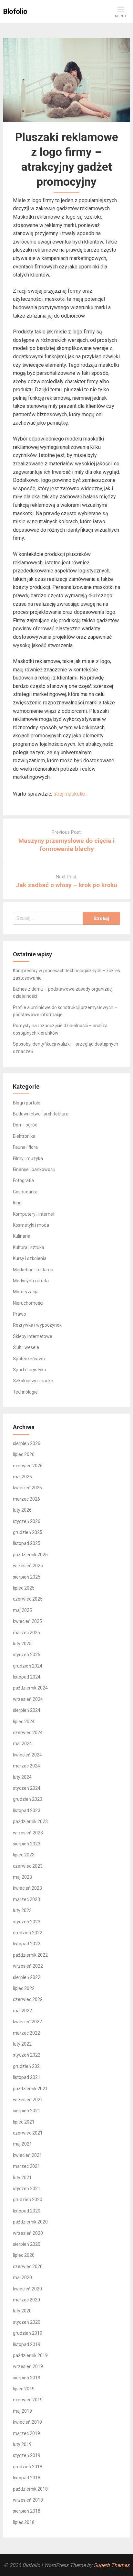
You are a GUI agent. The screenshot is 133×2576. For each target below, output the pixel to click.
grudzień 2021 (28, 2066)
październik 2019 (30, 2355)
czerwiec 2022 (28, 1999)
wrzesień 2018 (28, 2500)
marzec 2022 (26, 2033)
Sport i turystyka (30, 1370)
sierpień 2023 (27, 1844)
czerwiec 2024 (28, 1733)
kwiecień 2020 (27, 2289)
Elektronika (24, 1136)
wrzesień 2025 (28, 1566)
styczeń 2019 (27, 2455)
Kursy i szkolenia (30, 1258)
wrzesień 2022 (28, 1966)
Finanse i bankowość (34, 1169)
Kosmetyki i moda (31, 1225)
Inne (17, 1203)
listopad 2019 (27, 2344)
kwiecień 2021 (27, 2155)
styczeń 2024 (27, 1788)
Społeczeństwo (29, 1359)
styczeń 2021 (27, 2189)
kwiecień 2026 (27, 1488)
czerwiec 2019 (28, 2400)
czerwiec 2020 (28, 2266)
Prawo (20, 1314)
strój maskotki (70, 794)
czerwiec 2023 (28, 1866)
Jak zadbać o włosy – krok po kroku (66, 885)
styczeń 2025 (27, 1655)
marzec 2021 (26, 2166)
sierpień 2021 (27, 2111)
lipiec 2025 (24, 1588)
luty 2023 (22, 1910)
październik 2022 (30, 1955)
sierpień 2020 (27, 2244)
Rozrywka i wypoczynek (37, 1325)
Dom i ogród (25, 1125)
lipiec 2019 (24, 2389)
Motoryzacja (26, 1292)
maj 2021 (22, 2144)
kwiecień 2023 (27, 1888)
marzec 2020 (26, 2300)
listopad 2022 (27, 1944)
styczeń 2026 (27, 1521)
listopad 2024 (27, 1677)
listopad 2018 (27, 2478)
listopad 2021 (27, 2077)
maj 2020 (22, 2277)
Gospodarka (25, 1192)
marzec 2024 (26, 1766)
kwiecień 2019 (27, 2422)
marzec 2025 (26, 1633)
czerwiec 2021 (28, 2133)
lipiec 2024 (24, 1722)
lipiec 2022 (24, 1988)
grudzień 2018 (28, 2467)
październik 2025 (30, 1555)
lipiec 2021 (24, 2122)
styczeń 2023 (27, 1922)
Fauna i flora (25, 1147)
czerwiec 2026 (28, 1466)
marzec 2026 (26, 1499)
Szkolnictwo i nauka (33, 1381)
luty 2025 (22, 1644)
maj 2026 (22, 1477)
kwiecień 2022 (27, 2022)
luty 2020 (22, 2311)
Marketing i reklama (33, 1270)
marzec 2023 (26, 1899)
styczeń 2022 (27, 2055)
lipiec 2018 (24, 2522)
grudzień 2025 (28, 1532)
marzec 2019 (26, 2433)
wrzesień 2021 (28, 2100)
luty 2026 (22, 1510)
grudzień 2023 (28, 1799)
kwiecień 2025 (27, 1621)
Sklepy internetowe (33, 1336)
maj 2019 (22, 2411)
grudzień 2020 (28, 2200)
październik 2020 (30, 2222)
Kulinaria (22, 1236)
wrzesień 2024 (28, 1699)
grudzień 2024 (28, 1666)
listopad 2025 (27, 1543)
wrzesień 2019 (28, 2366)
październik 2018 (30, 2489)
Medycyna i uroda (31, 1281)
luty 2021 (22, 2178)
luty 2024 (22, 1777)
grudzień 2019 (28, 2333)
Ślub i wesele (26, 1347)
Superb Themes (112, 2565)
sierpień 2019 (27, 2378)
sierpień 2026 (27, 1443)
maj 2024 (22, 1744)
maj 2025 (22, 1610)
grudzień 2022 (28, 1933)
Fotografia (23, 1180)
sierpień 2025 (27, 1577)
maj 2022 (22, 2011)
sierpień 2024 (27, 1710)
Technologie (25, 1392)
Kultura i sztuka (29, 1247)
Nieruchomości (28, 1303)
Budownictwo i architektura (41, 1114)
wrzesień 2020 (28, 2233)
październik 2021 (30, 2089)
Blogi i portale (27, 1103)
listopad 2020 (27, 2211)
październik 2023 (30, 1821)
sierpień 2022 (27, 1977)
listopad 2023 (27, 1810)
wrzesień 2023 (28, 1833)
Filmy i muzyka (28, 1158)
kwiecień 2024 (27, 1755)
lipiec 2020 (24, 2255)
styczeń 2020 (27, 2322)
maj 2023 (22, 1877)
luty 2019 (22, 2444)
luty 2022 (22, 2044)
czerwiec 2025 (28, 1599)
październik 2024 (30, 1688)
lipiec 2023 (24, 1855)
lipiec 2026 (24, 1454)
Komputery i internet (34, 1214)
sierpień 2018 (27, 2511)
